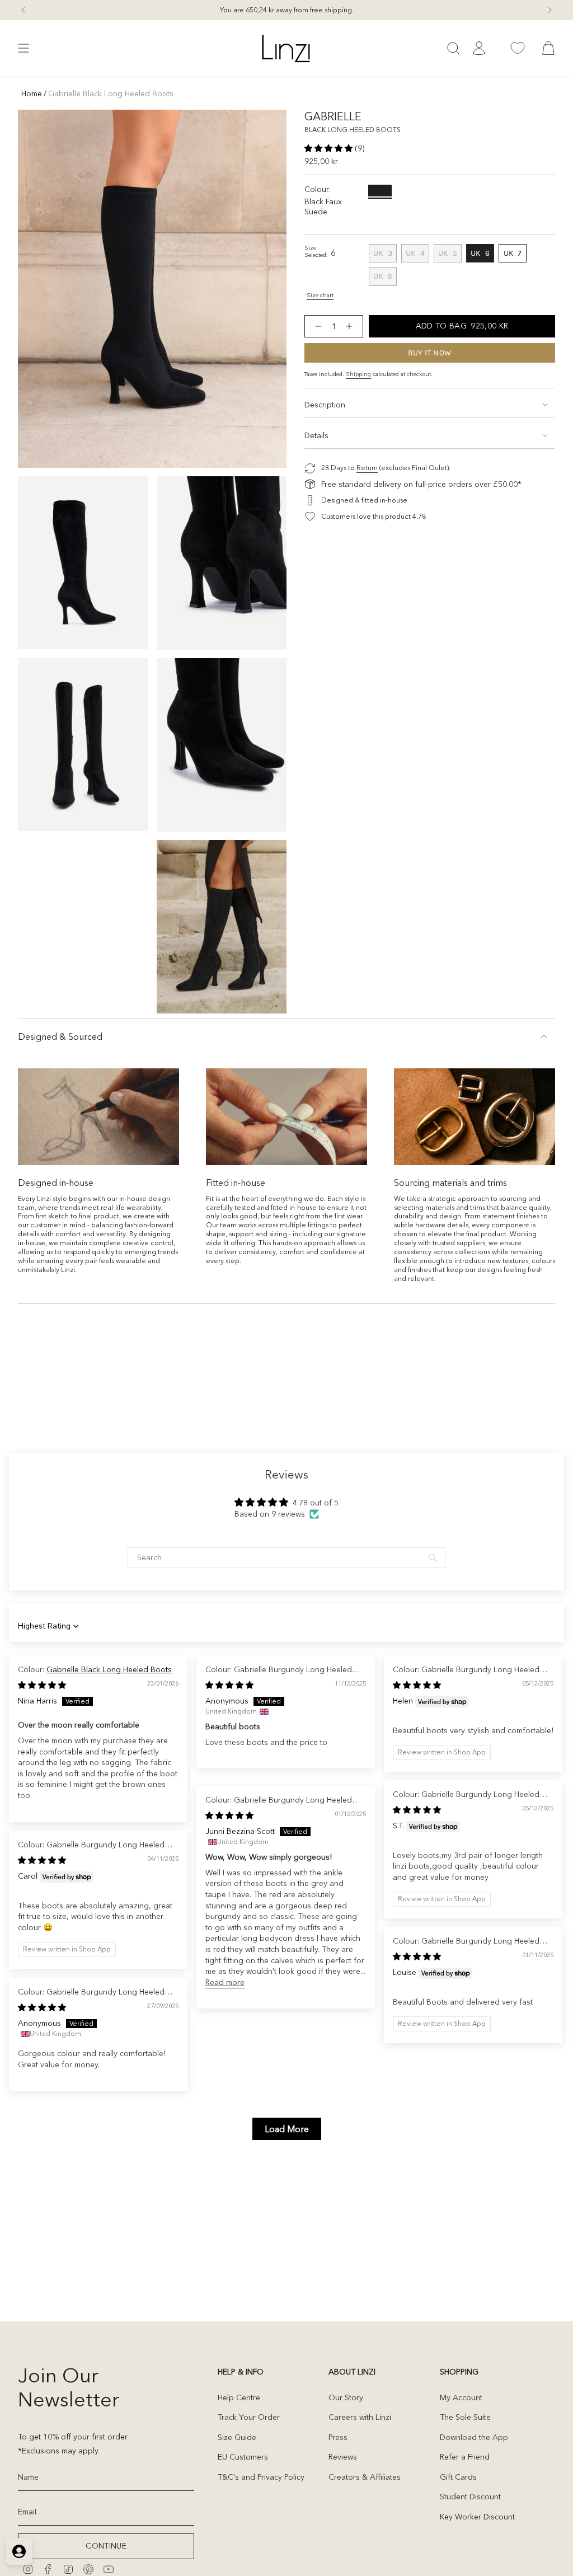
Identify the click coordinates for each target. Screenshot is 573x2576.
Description (325, 405)
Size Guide (237, 2437)
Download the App (474, 2437)
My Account (461, 2397)
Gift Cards (458, 2477)
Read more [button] (225, 1982)
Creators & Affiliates (365, 2477)
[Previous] (23, 10)
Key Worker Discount (477, 2517)
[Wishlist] (518, 48)
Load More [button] (287, 2129)
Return (367, 468)
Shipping (358, 374)
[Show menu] (24, 48)
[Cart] (548, 48)
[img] (42, 1685)
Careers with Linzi (360, 2417)
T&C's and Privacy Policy (261, 2477)
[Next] (550, 10)
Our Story (346, 2397)
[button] (330, 148)
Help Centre (239, 2397)
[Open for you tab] (19, 2551)
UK (385, 255)
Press (338, 2437)
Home (32, 93)
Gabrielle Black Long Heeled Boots (109, 1669)
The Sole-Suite (465, 2417)
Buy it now (430, 353)
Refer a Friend (465, 2457)
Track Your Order (249, 2417)
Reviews (343, 2457)
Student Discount (470, 2497)
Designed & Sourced (60, 1036)
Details (316, 435)
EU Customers (243, 2457)
